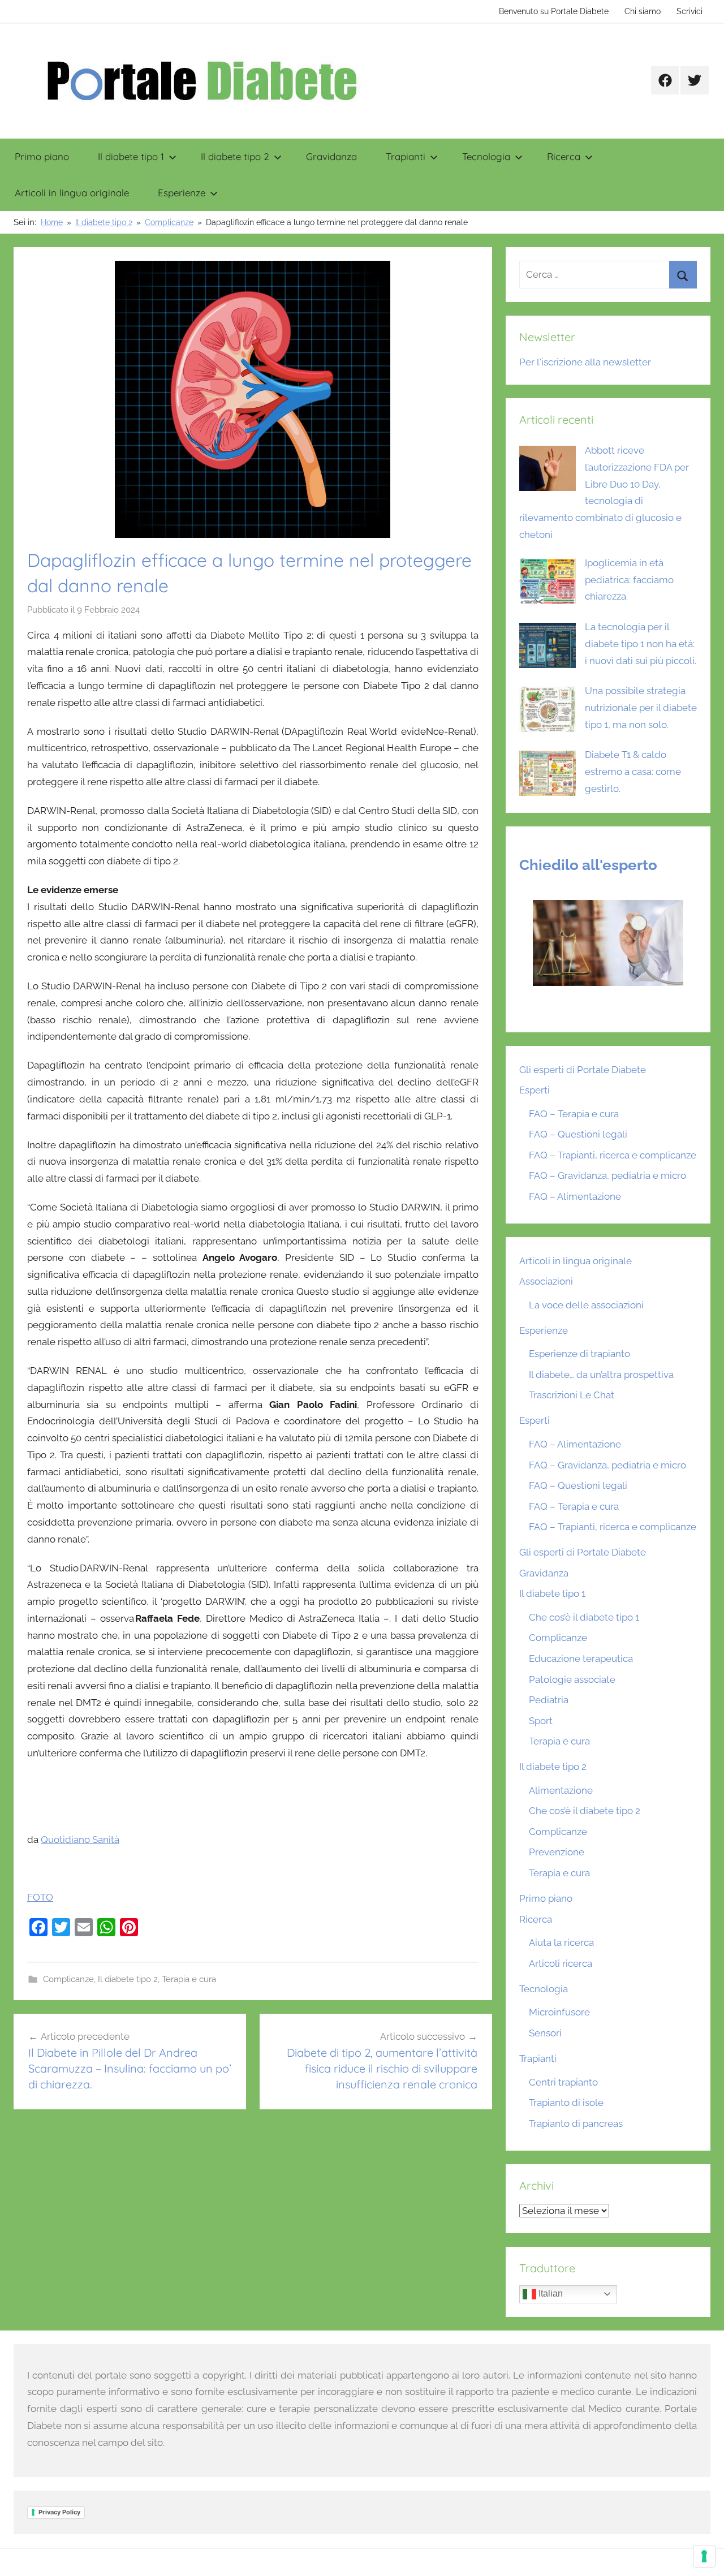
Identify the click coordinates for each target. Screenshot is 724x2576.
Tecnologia (486, 156)
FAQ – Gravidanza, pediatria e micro (607, 1175)
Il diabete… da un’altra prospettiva (601, 1375)
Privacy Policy (59, 2512)
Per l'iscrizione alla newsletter (585, 362)
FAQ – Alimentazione (575, 1196)
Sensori (545, 2033)
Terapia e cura (189, 1979)
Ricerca (564, 156)
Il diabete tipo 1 (131, 156)
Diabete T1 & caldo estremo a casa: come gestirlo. (633, 772)
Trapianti (406, 156)
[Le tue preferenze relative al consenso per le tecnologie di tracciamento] (704, 2556)
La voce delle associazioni (586, 1305)
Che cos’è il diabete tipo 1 (584, 1617)
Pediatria (549, 1700)
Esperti (535, 1090)
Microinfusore (559, 2012)
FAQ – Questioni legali (578, 1134)
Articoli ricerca (561, 1963)
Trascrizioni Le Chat (572, 1395)
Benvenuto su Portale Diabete (554, 11)
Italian (550, 2293)
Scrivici (689, 11)
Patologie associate (572, 1679)
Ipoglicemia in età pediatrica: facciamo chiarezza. (629, 580)
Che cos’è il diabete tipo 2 (585, 1811)
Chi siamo (643, 11)
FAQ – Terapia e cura (574, 1114)
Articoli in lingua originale (72, 193)
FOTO (40, 1897)
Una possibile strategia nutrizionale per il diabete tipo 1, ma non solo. (641, 708)
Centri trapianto (563, 2082)
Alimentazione (561, 1790)
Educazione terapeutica (581, 1659)
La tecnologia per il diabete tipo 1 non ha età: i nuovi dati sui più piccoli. (641, 644)
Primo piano (42, 156)
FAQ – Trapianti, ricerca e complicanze (613, 1155)
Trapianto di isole (566, 2103)
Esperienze (182, 193)
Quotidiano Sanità (80, 1840)
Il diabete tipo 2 (235, 156)
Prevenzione (557, 1852)
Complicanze (68, 1979)
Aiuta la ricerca (561, 1942)
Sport (541, 1721)
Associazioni (546, 1281)
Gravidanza (331, 156)
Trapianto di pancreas (576, 2123)
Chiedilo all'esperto (588, 865)
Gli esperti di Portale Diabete (583, 1070)
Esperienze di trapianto (579, 1354)
